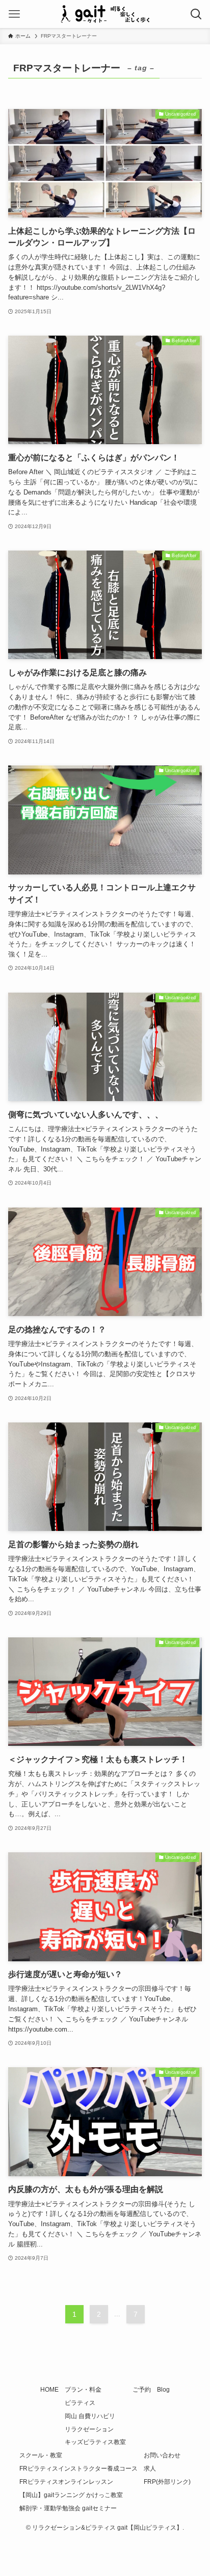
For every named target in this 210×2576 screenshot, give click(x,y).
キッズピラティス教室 (95, 2442)
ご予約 (142, 2390)
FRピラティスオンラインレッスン (66, 2482)
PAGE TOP (193, 2490)
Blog (163, 2390)
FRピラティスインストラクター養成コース (78, 2469)
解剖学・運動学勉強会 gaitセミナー (68, 2508)
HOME (49, 2390)
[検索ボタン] (196, 14)
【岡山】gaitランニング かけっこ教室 (71, 2495)
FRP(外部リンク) (167, 2482)
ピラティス (80, 2403)
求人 (150, 2469)
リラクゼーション (89, 2429)
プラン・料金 (83, 2390)
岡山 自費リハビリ (90, 2416)
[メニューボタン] (14, 14)
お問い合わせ (162, 2455)
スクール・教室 (41, 2455)
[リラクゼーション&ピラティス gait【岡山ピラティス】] (105, 14)
